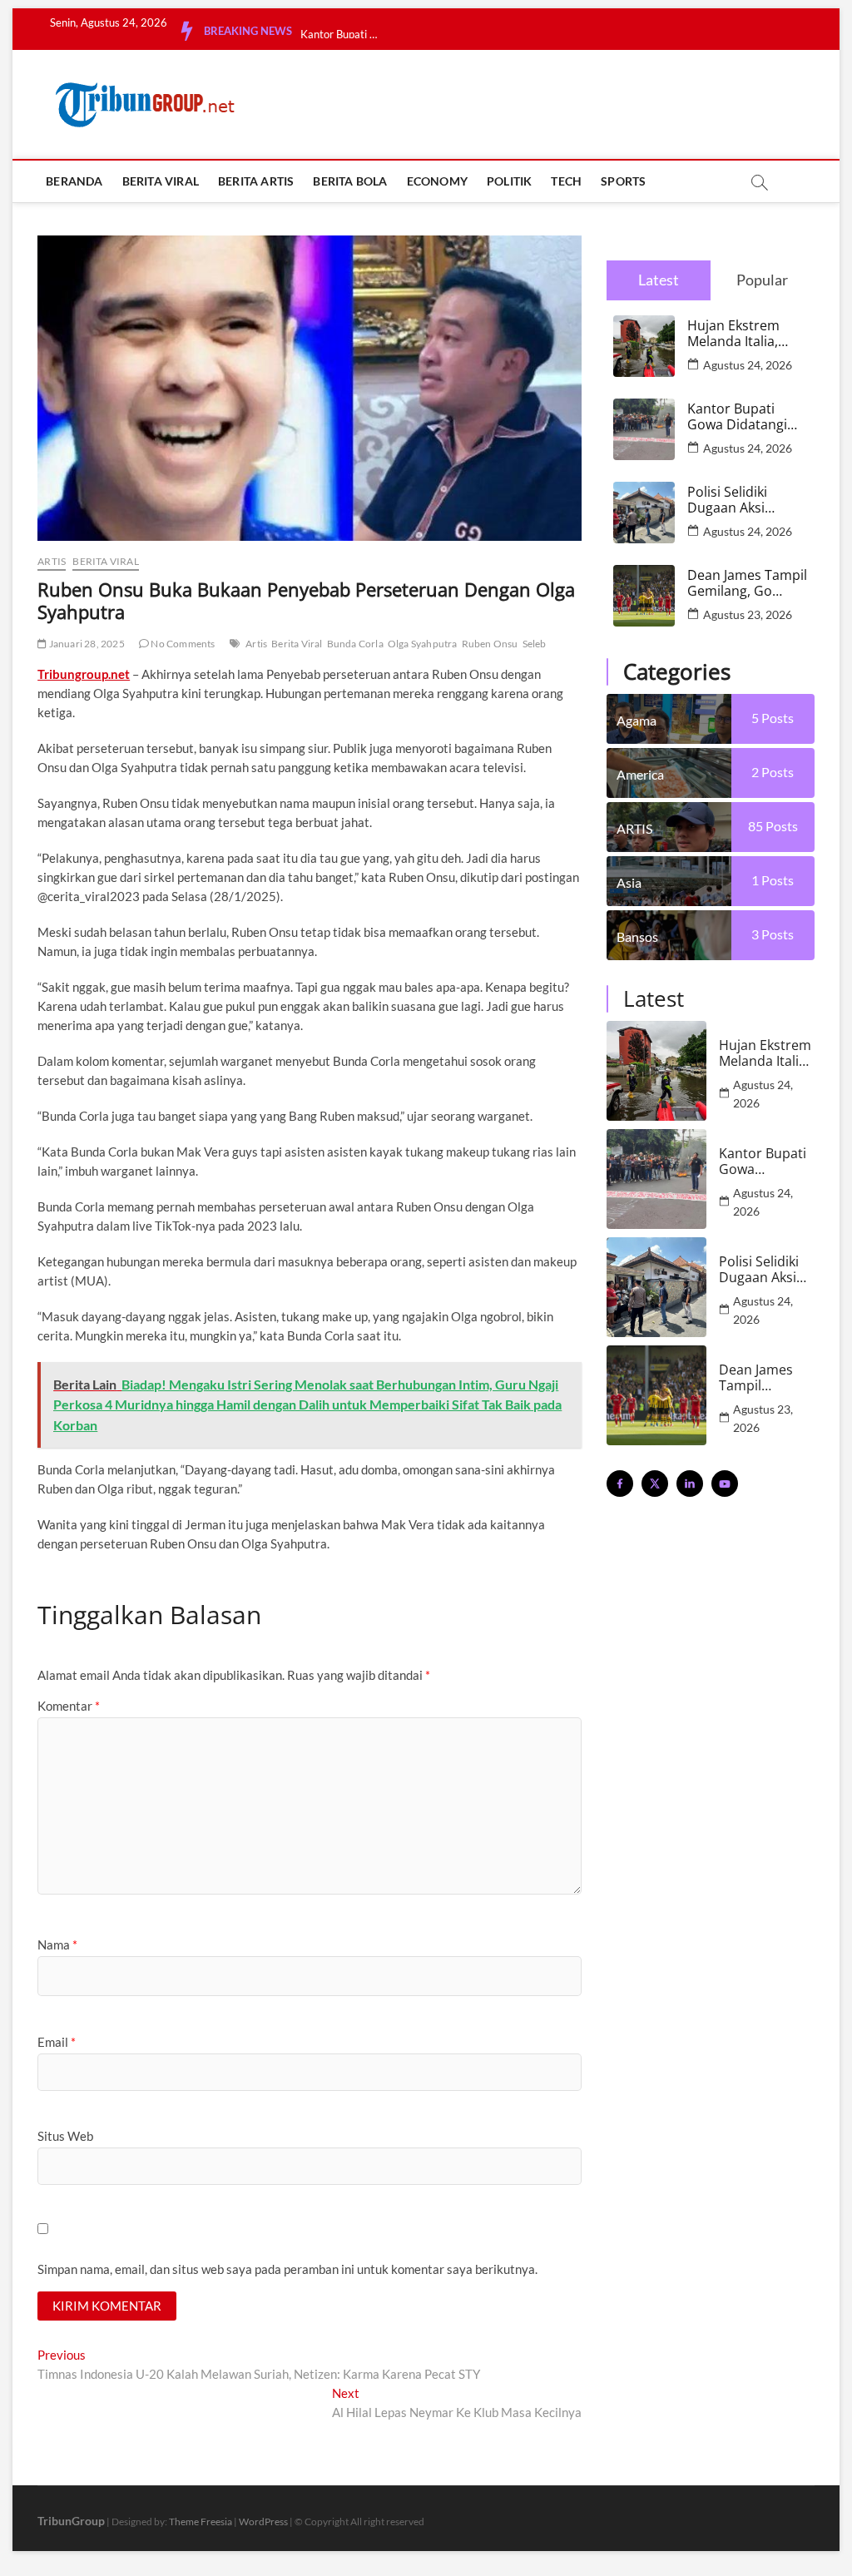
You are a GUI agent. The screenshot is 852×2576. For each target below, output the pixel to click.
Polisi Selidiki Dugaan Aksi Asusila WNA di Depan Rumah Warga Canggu (734, 500)
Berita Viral (297, 644)
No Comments (182, 644)
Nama (57, 1944)
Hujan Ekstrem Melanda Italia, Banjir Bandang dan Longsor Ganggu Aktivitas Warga (740, 334)
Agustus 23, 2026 (748, 614)
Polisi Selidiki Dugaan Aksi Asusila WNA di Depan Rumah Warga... (342, 34)
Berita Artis (256, 181)
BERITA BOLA (350, 181)
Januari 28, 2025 (85, 644)
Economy (437, 181)
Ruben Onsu (490, 644)
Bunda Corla (355, 644)
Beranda (74, 181)
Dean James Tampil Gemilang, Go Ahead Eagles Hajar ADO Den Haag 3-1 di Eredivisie (748, 583)
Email (57, 2042)
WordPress (263, 2522)
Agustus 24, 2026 (748, 365)
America (640, 774)
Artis (256, 644)
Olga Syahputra (423, 644)
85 (773, 826)
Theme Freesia (201, 2522)
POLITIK (509, 181)
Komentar (69, 1706)
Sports (623, 181)
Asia (629, 882)
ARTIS (52, 561)
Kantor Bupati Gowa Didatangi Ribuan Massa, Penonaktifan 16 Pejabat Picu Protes (738, 417)
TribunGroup (71, 2521)
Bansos (637, 936)
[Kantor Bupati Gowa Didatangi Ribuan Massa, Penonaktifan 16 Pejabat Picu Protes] (656, 1179)
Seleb (535, 644)
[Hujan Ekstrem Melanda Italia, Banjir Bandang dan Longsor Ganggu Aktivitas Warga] (656, 1071)
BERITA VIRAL (161, 181)
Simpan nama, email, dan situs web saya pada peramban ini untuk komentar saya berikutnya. (287, 2269)
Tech (566, 181)
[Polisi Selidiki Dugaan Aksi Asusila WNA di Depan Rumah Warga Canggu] (656, 1287)
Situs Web (65, 2136)
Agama (637, 720)
